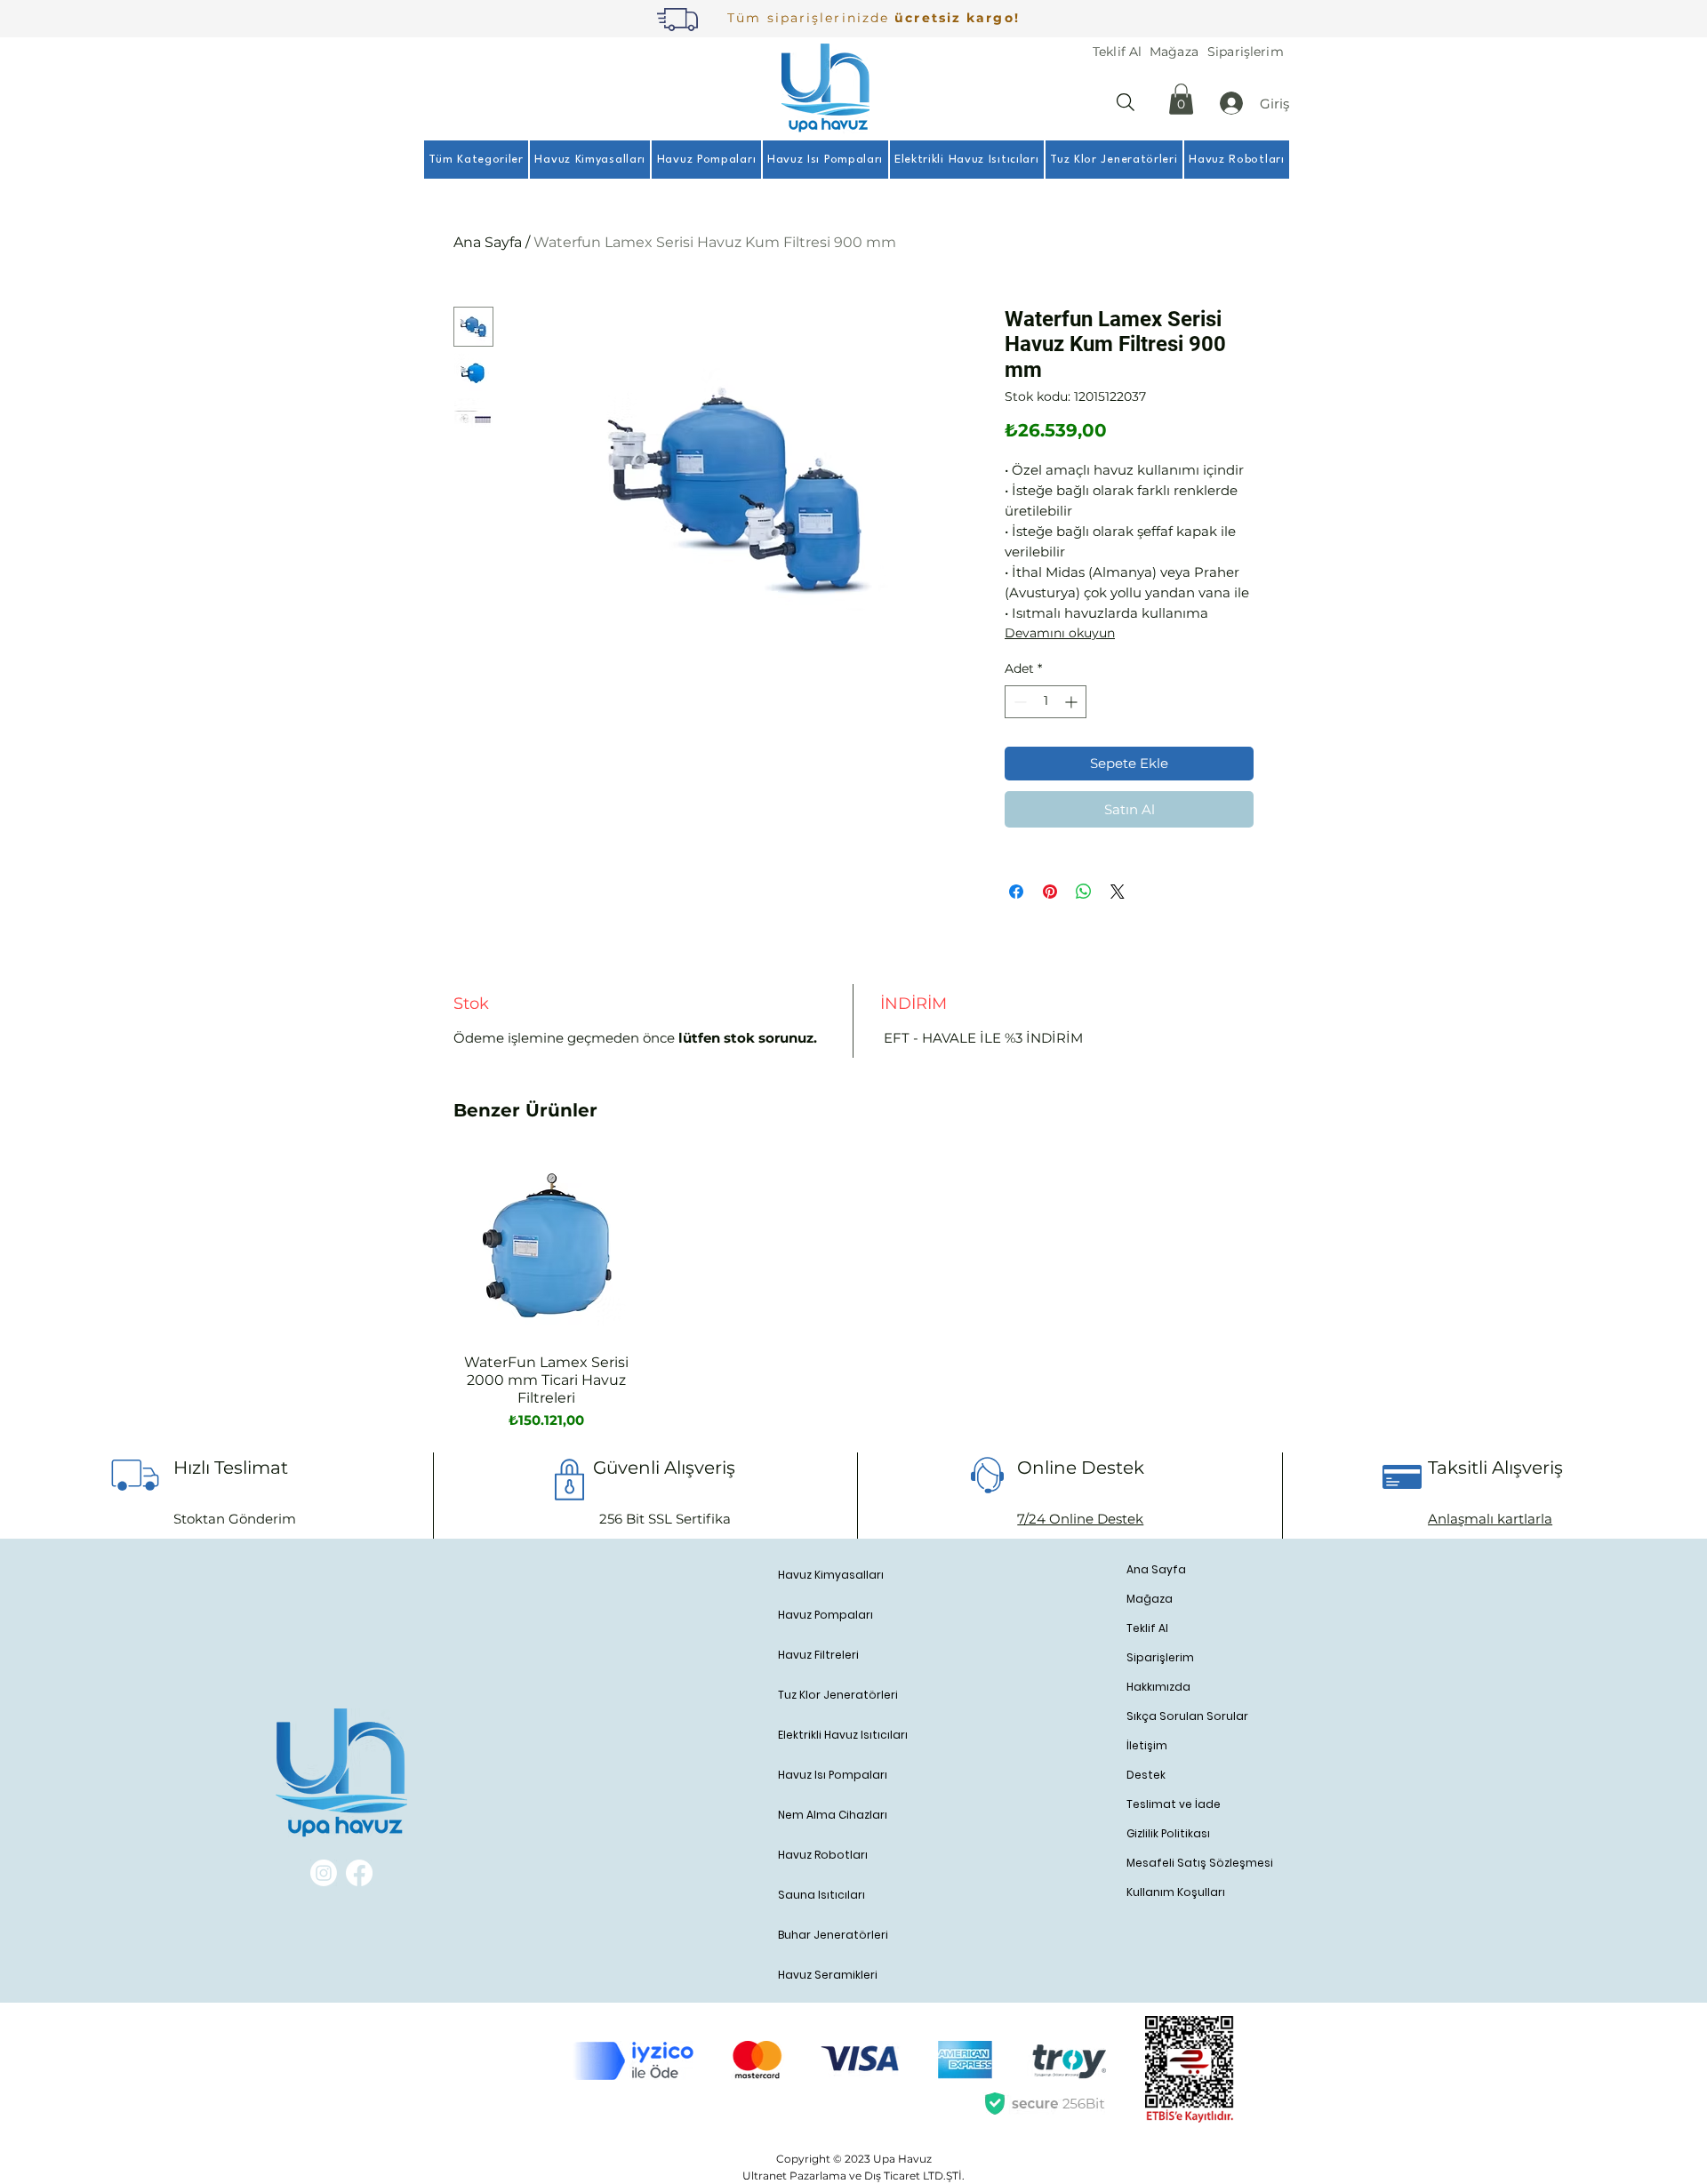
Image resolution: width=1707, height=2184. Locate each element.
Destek (1146, 1775)
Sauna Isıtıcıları (821, 1895)
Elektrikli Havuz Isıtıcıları (843, 1735)
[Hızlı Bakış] (547, 1247)
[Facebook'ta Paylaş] (1016, 892)
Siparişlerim (1160, 1657)
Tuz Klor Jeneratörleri (838, 1695)
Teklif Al (1147, 1628)
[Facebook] (359, 1873)
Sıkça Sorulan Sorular (1187, 1716)
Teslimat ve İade (1174, 1804)
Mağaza (1150, 1599)
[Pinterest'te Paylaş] (1050, 892)
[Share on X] (1118, 892)
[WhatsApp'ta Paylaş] (1084, 892)
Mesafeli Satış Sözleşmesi (1195, 1863)
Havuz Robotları (823, 1855)
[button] (1181, 99)
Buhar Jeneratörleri (833, 1935)
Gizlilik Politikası (1168, 1833)
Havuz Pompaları (825, 1615)
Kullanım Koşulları (1176, 1892)
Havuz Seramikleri (828, 1975)
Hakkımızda (1158, 1687)
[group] (850, 1292)
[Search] (1126, 102)
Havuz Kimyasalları (831, 1575)
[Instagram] (324, 1873)
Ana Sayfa (488, 242)
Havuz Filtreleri (818, 1655)
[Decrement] (1018, 702)
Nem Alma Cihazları (833, 1815)
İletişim (1147, 1745)
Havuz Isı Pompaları (833, 1775)
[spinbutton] (1046, 702)
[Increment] (1073, 702)
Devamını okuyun (1060, 633)
